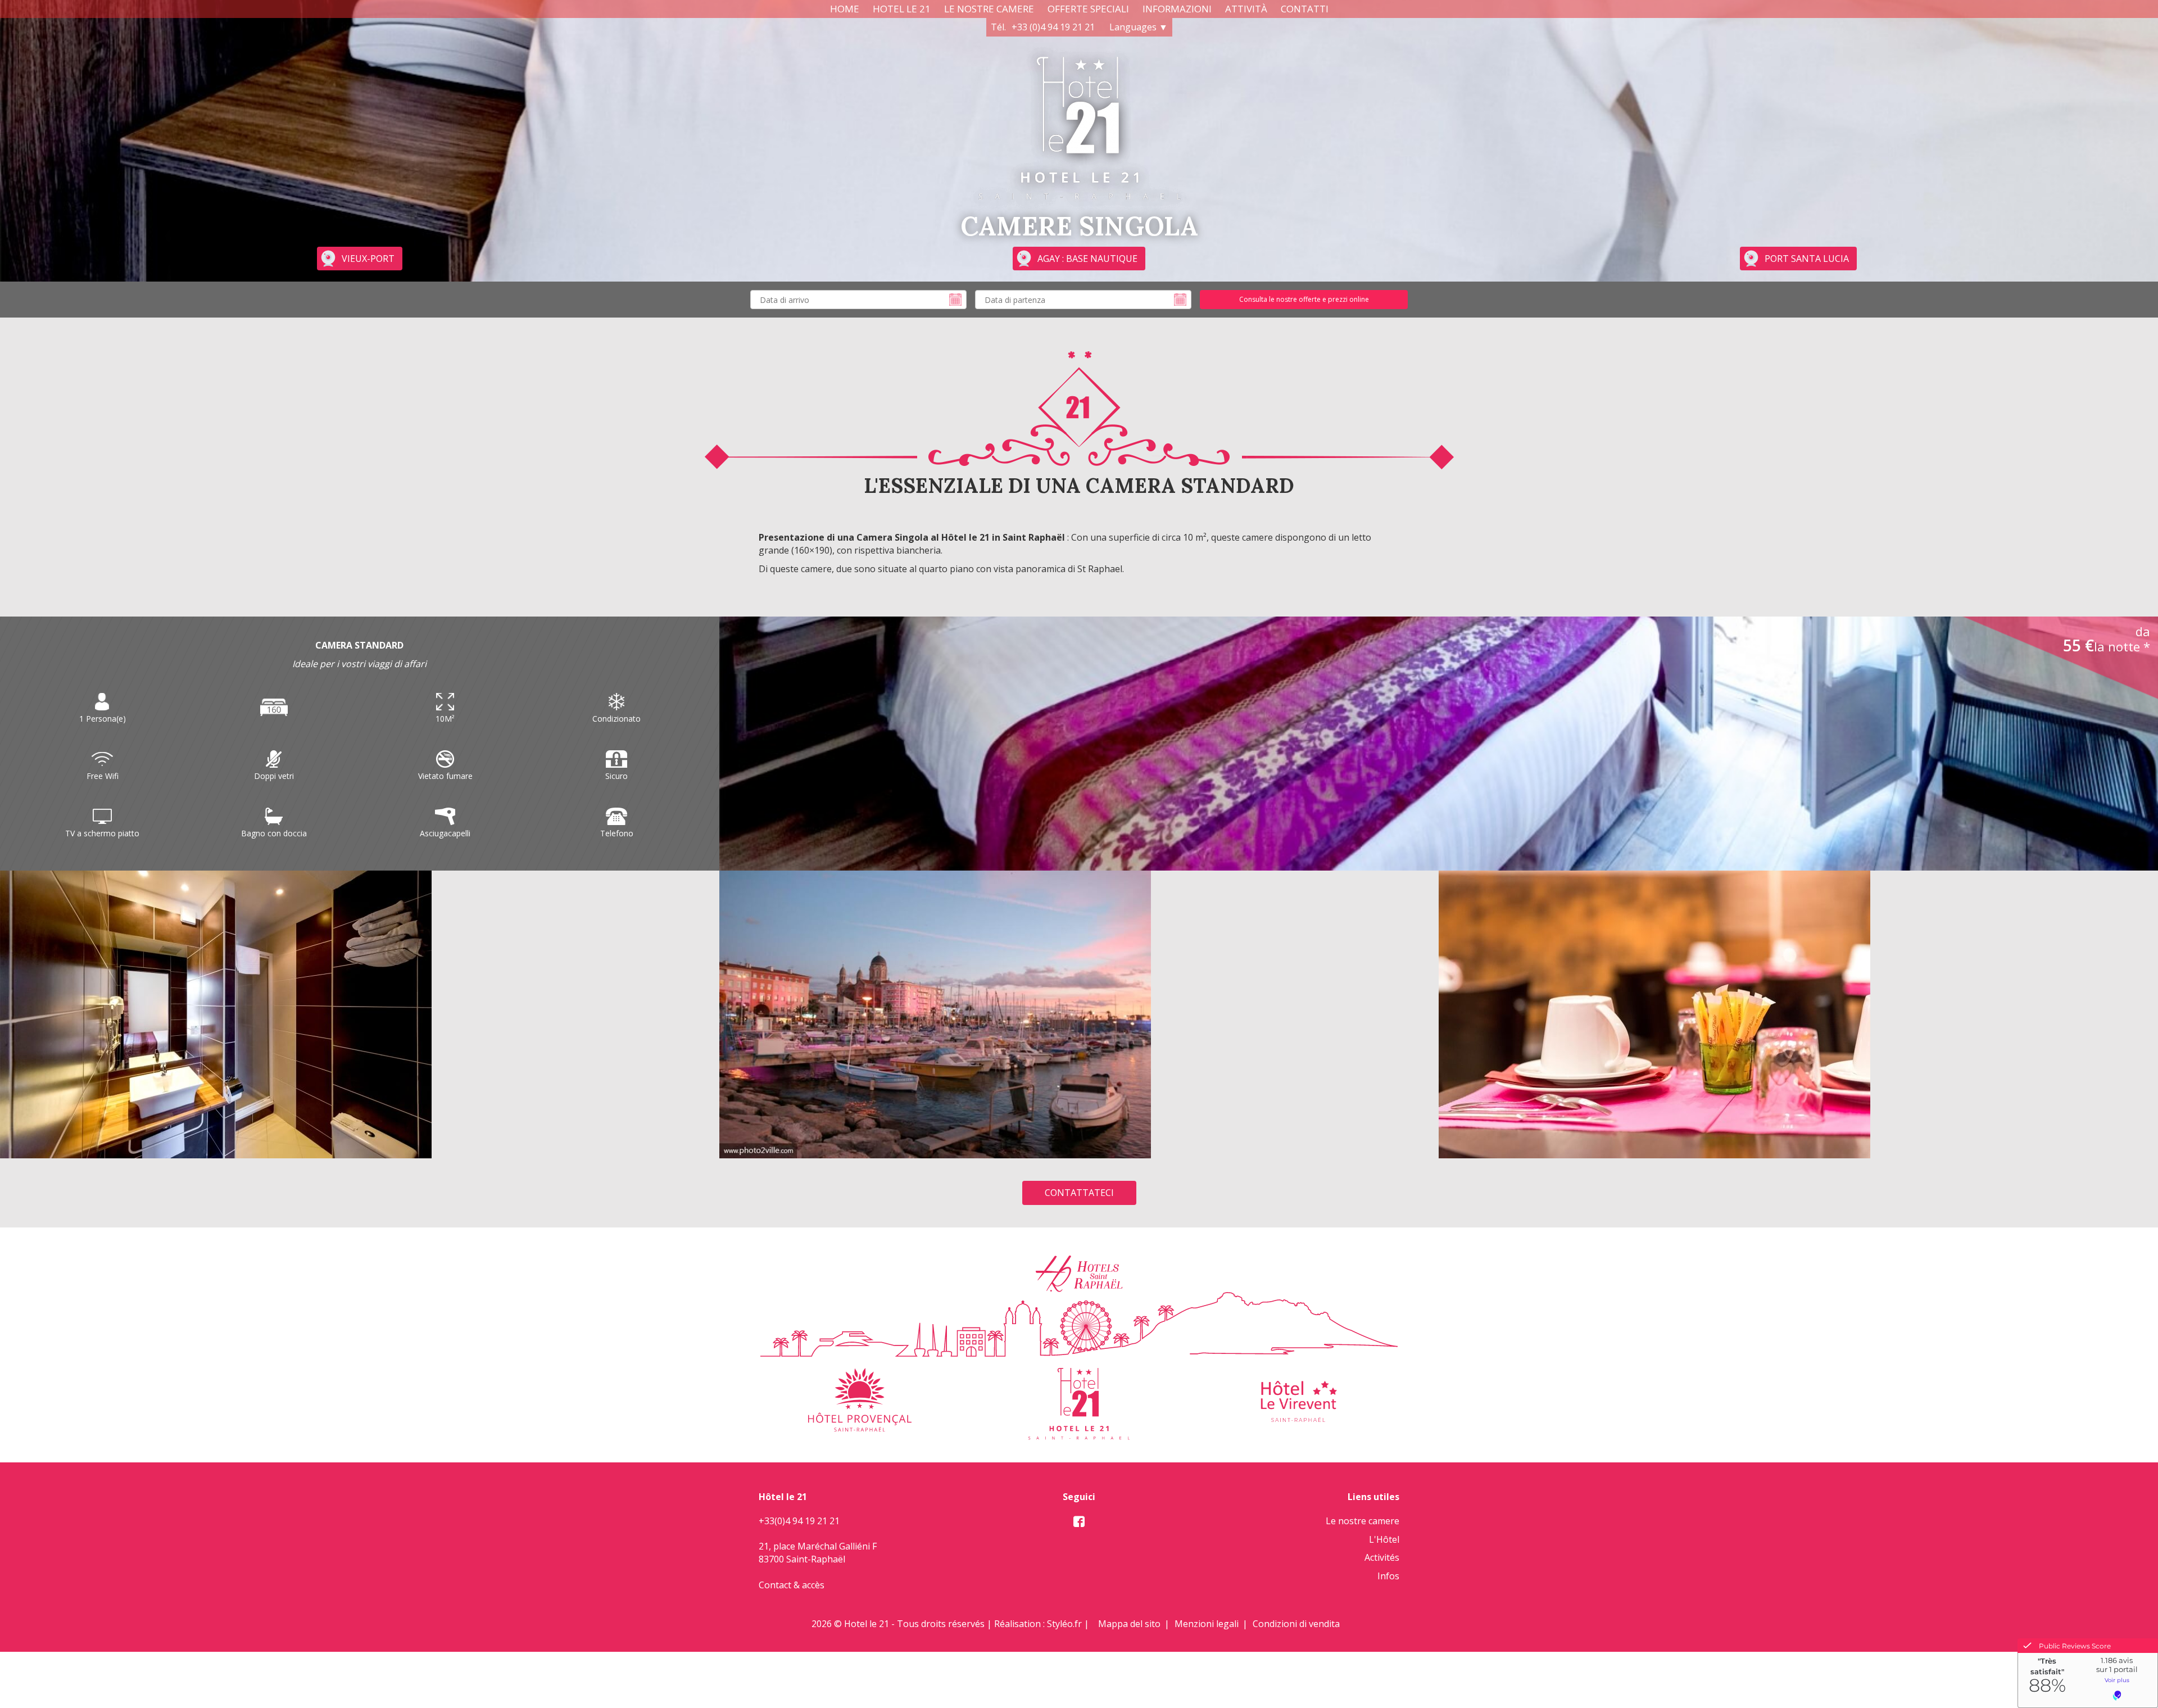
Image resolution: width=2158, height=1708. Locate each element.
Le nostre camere (989, 9)
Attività (1246, 9)
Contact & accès (792, 1585)
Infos (1388, 1576)
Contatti (1305, 9)
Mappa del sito (1129, 1624)
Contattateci (1079, 1193)
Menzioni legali (1207, 1624)
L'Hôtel (1384, 1539)
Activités (1382, 1557)
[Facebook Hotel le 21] (1079, 1522)
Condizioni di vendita (1296, 1624)
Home (845, 9)
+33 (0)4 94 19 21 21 (1053, 27)
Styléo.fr (1064, 1624)
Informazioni (1177, 9)
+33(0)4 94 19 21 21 (799, 1521)
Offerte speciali (1088, 9)
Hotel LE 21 (902, 9)
